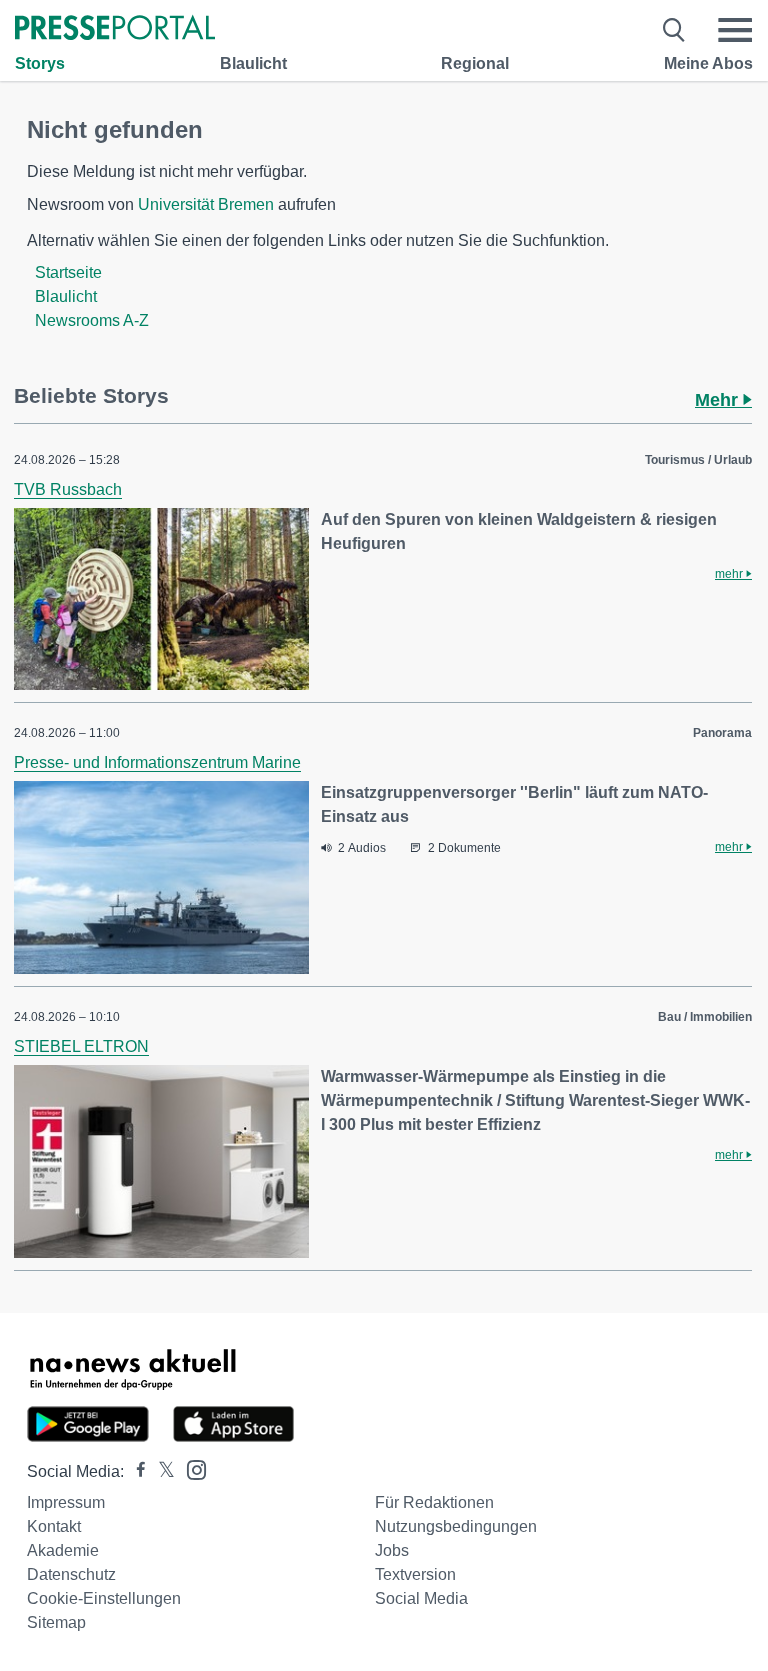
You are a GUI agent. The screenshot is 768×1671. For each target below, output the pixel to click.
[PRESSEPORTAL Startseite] (115, 29)
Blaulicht (253, 63)
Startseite (68, 272)
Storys (40, 63)
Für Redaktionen (434, 1502)
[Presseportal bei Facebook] (135, 1471)
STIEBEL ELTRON (81, 1046)
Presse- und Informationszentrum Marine (157, 762)
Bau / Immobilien (705, 1017)
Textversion (415, 1574)
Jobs (392, 1550)
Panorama (722, 733)
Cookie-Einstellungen (104, 1598)
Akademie (63, 1550)
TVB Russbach (68, 489)
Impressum (66, 1502)
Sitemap (56, 1622)
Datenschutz (71, 1574)
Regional (475, 63)
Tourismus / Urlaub (698, 460)
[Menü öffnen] (735, 30)
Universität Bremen (206, 204)
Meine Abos (708, 63)
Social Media (421, 1598)
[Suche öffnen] (674, 30)
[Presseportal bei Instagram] (190, 1468)
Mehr (719, 400)
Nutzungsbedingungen (456, 1526)
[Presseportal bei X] (160, 1471)
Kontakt (54, 1526)
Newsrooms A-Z (92, 320)
